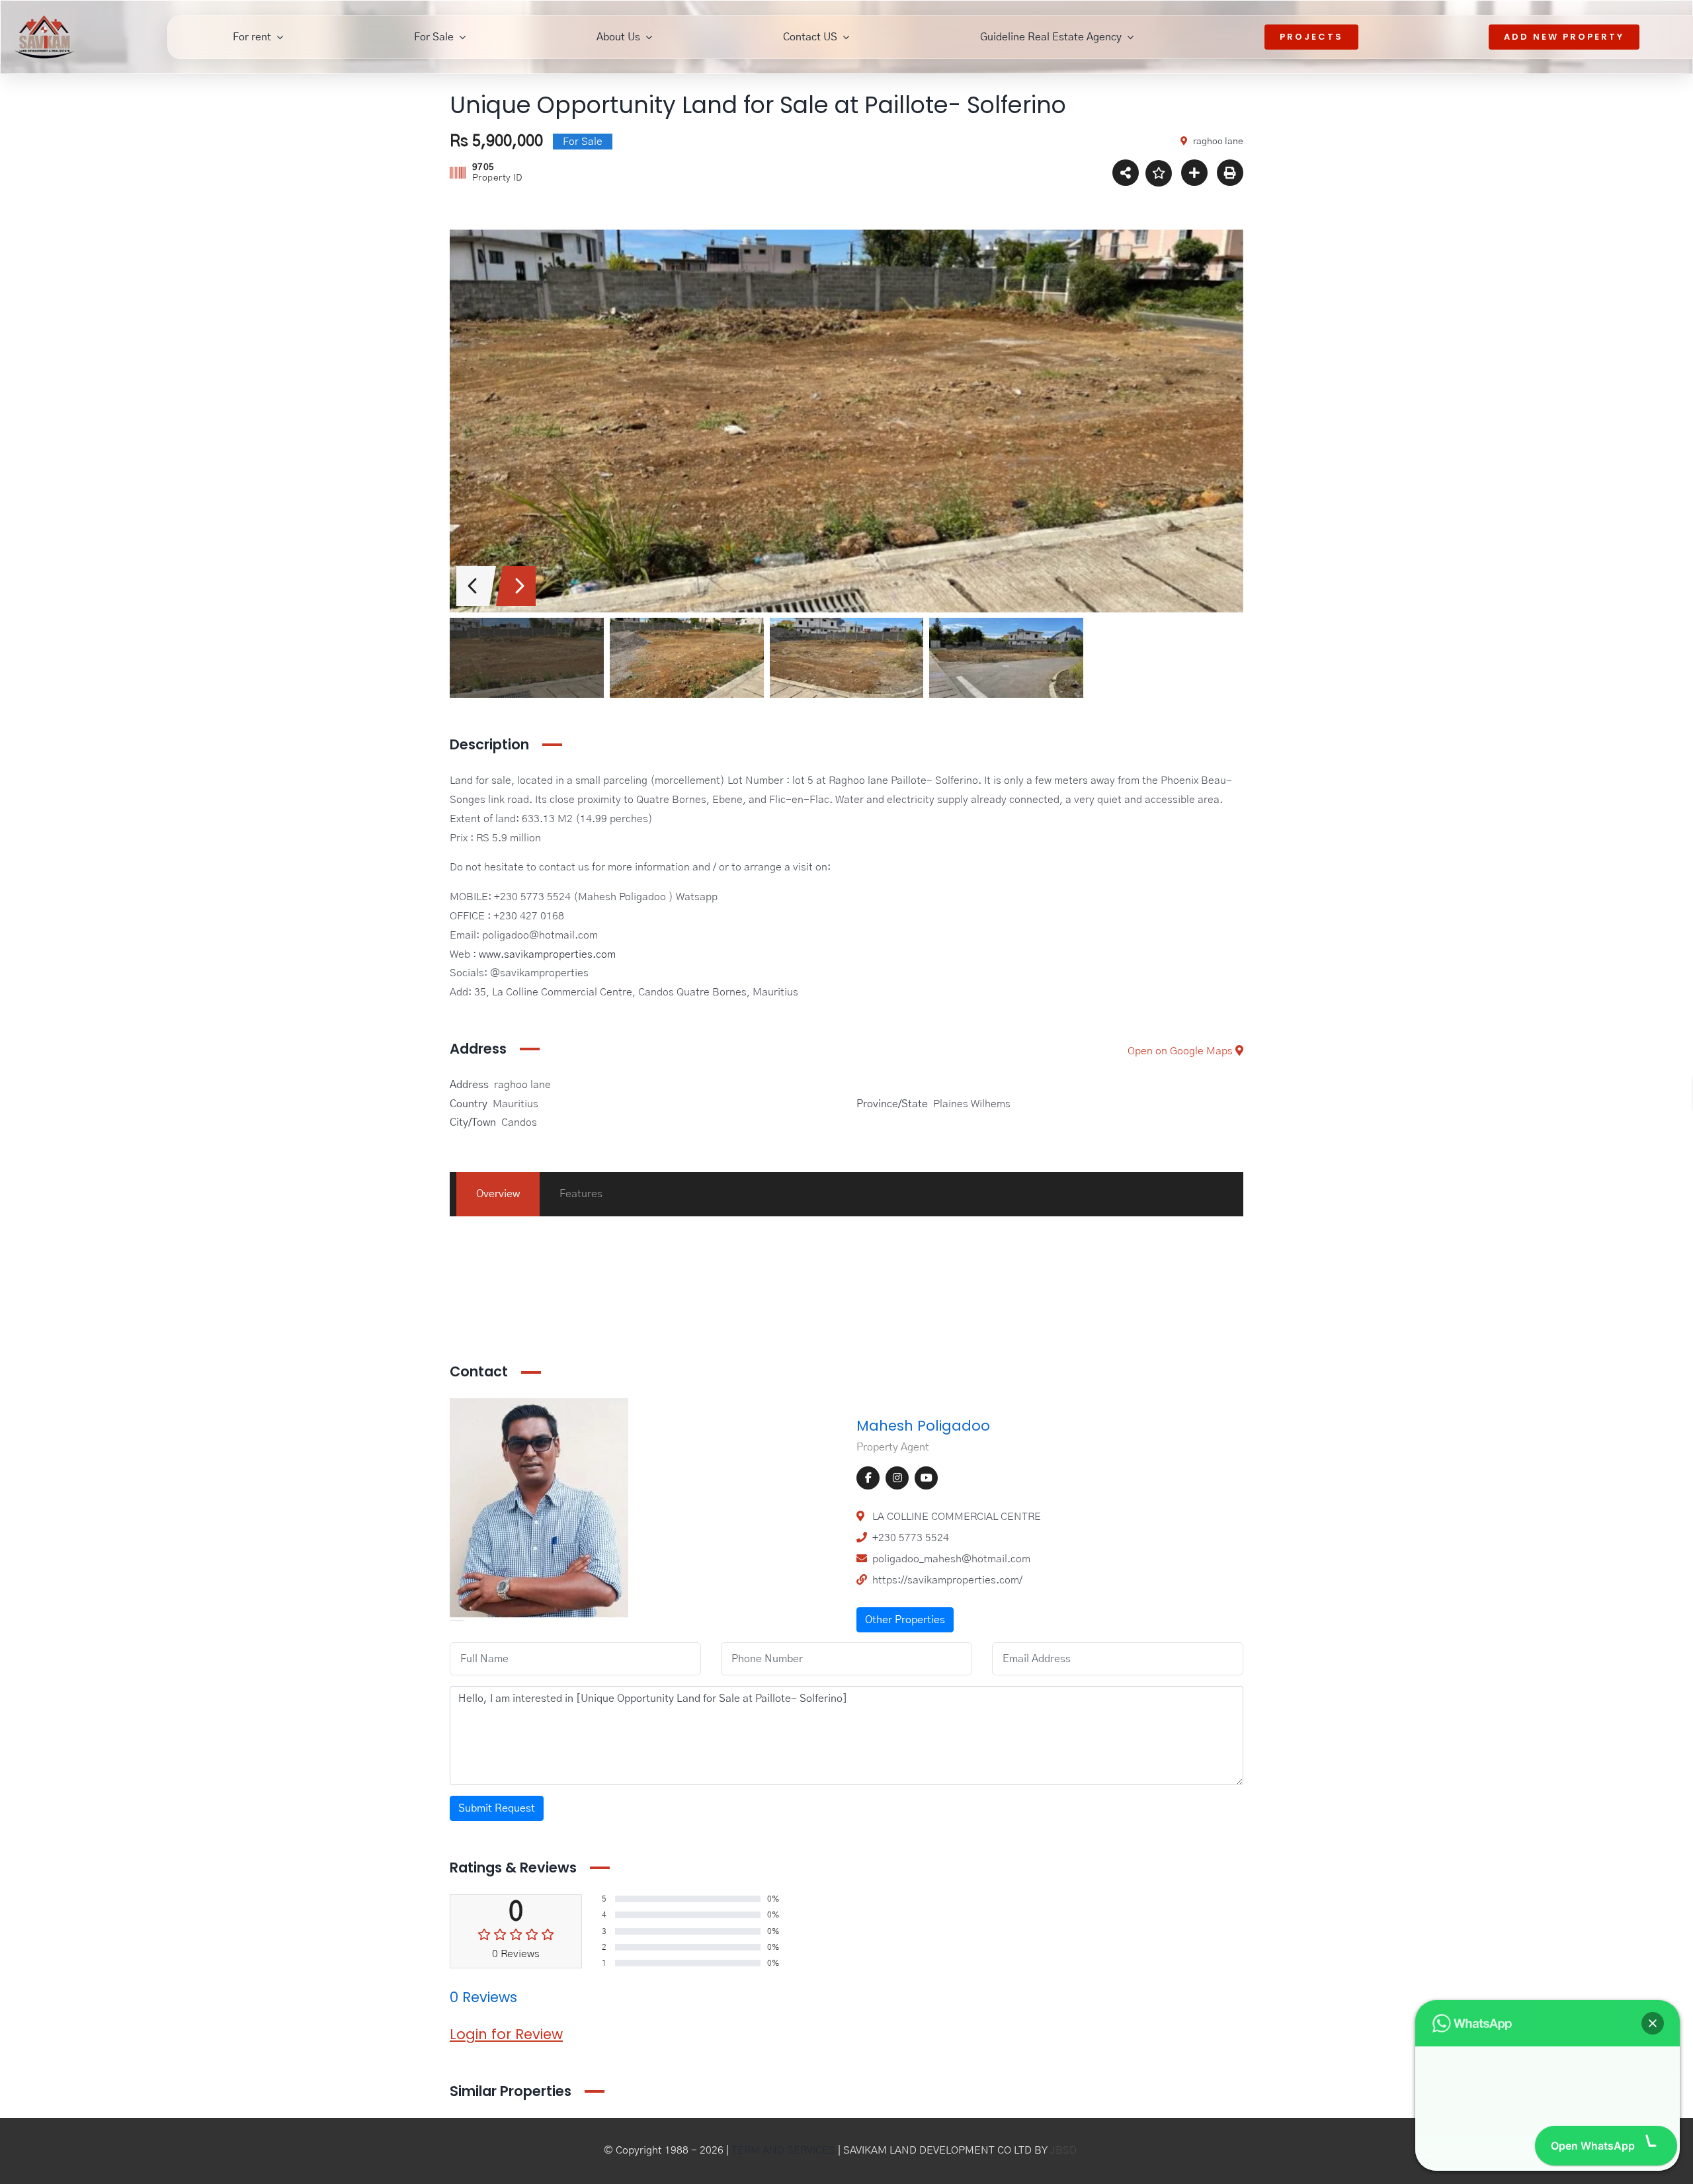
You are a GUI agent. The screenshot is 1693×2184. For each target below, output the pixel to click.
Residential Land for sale (712, 1310)
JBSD (1063, 2150)
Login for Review (506, 2034)
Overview (498, 1194)
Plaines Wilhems (972, 1104)
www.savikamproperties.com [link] (547, 954)
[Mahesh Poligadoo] (539, 1407)
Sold (1120, 1310)
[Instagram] (897, 1478)
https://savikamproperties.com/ (947, 1580)
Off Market (1078, 1310)
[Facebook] (868, 1478)
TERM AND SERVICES (783, 2150)
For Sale (1072, 1251)
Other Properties (905, 1620)
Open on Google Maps (1181, 1051)
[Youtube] (926, 1478)
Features (581, 1194)
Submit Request (497, 1808)
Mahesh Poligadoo (923, 1426)
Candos (519, 1122)
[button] (1653, 1988)
